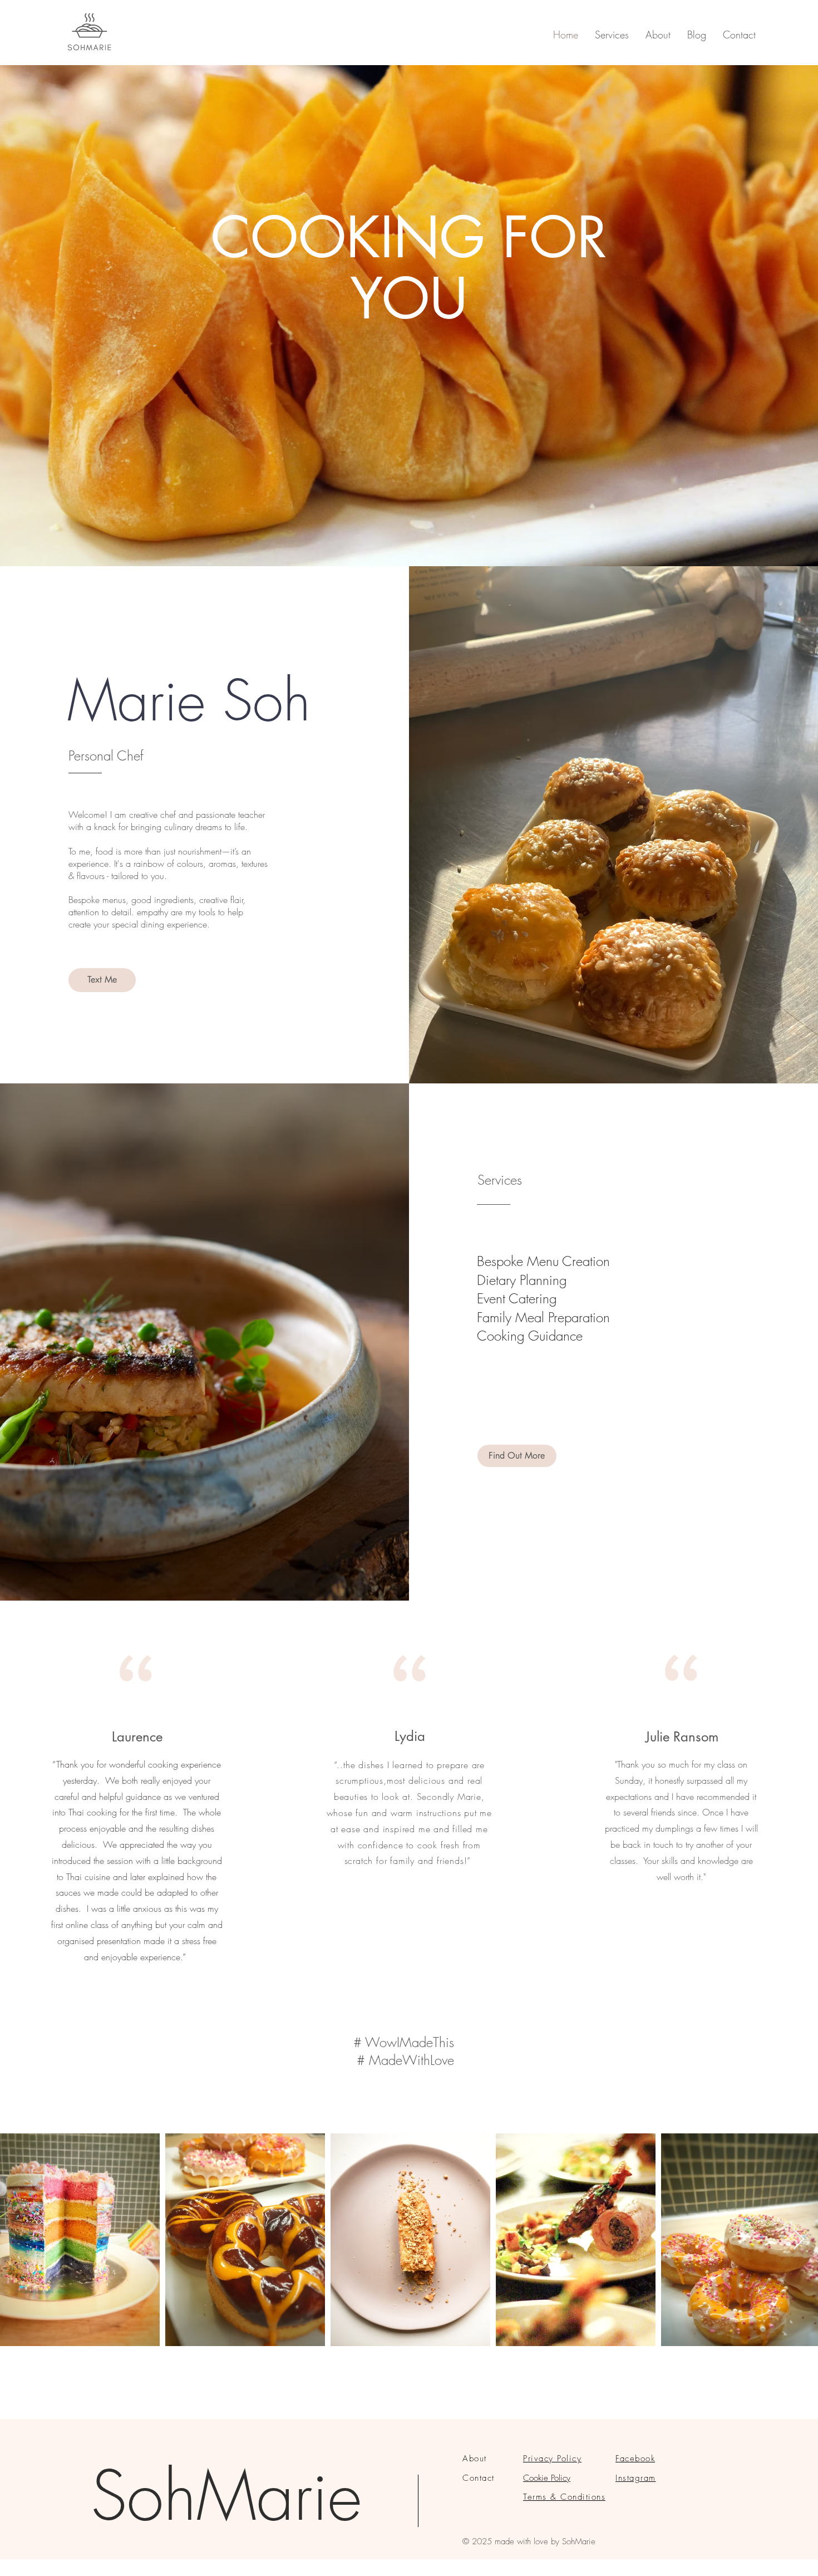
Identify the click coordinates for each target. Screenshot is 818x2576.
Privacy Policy (552, 2459)
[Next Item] (799, 2240)
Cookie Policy (547, 2478)
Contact (479, 2478)
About (475, 2459)
